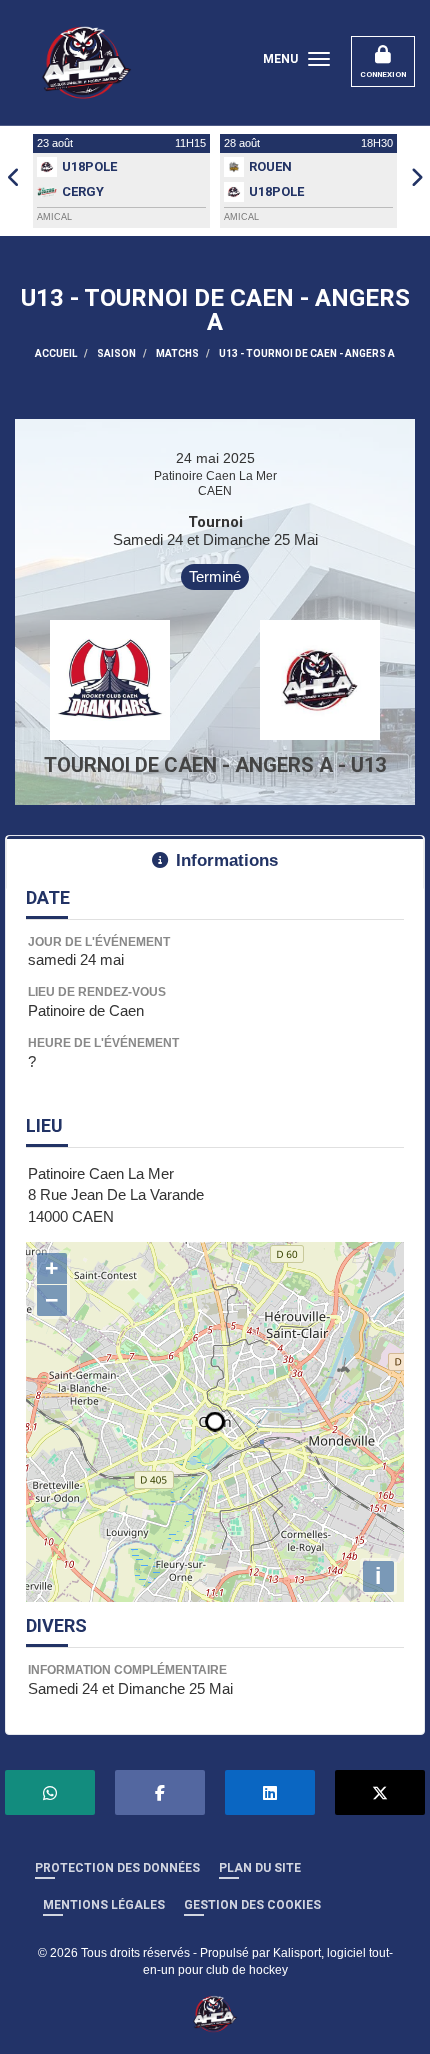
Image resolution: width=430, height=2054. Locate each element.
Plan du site (260, 1868)
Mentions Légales (104, 1905)
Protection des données (117, 1868)
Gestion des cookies (252, 1905)
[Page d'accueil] (215, 2013)
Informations (227, 860)
